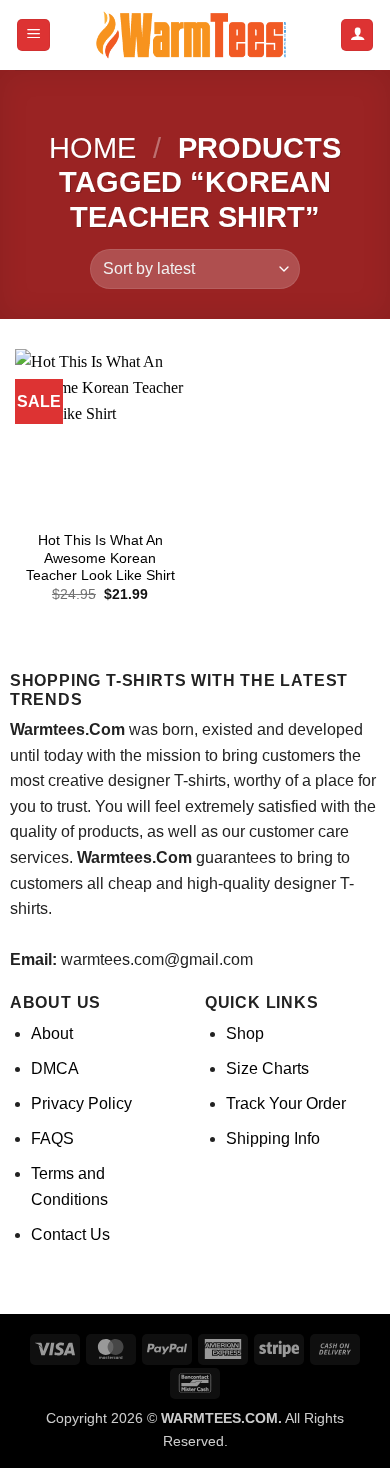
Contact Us (70, 1234)
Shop (245, 1033)
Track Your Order (286, 1103)
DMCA (55, 1068)
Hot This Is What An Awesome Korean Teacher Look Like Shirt (100, 558)
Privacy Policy (81, 1103)
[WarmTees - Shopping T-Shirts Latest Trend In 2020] (195, 35)
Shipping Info (273, 1138)
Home (92, 148)
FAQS (52, 1138)
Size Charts (267, 1068)
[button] (33, 35)
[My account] (357, 35)
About (52, 1033)
